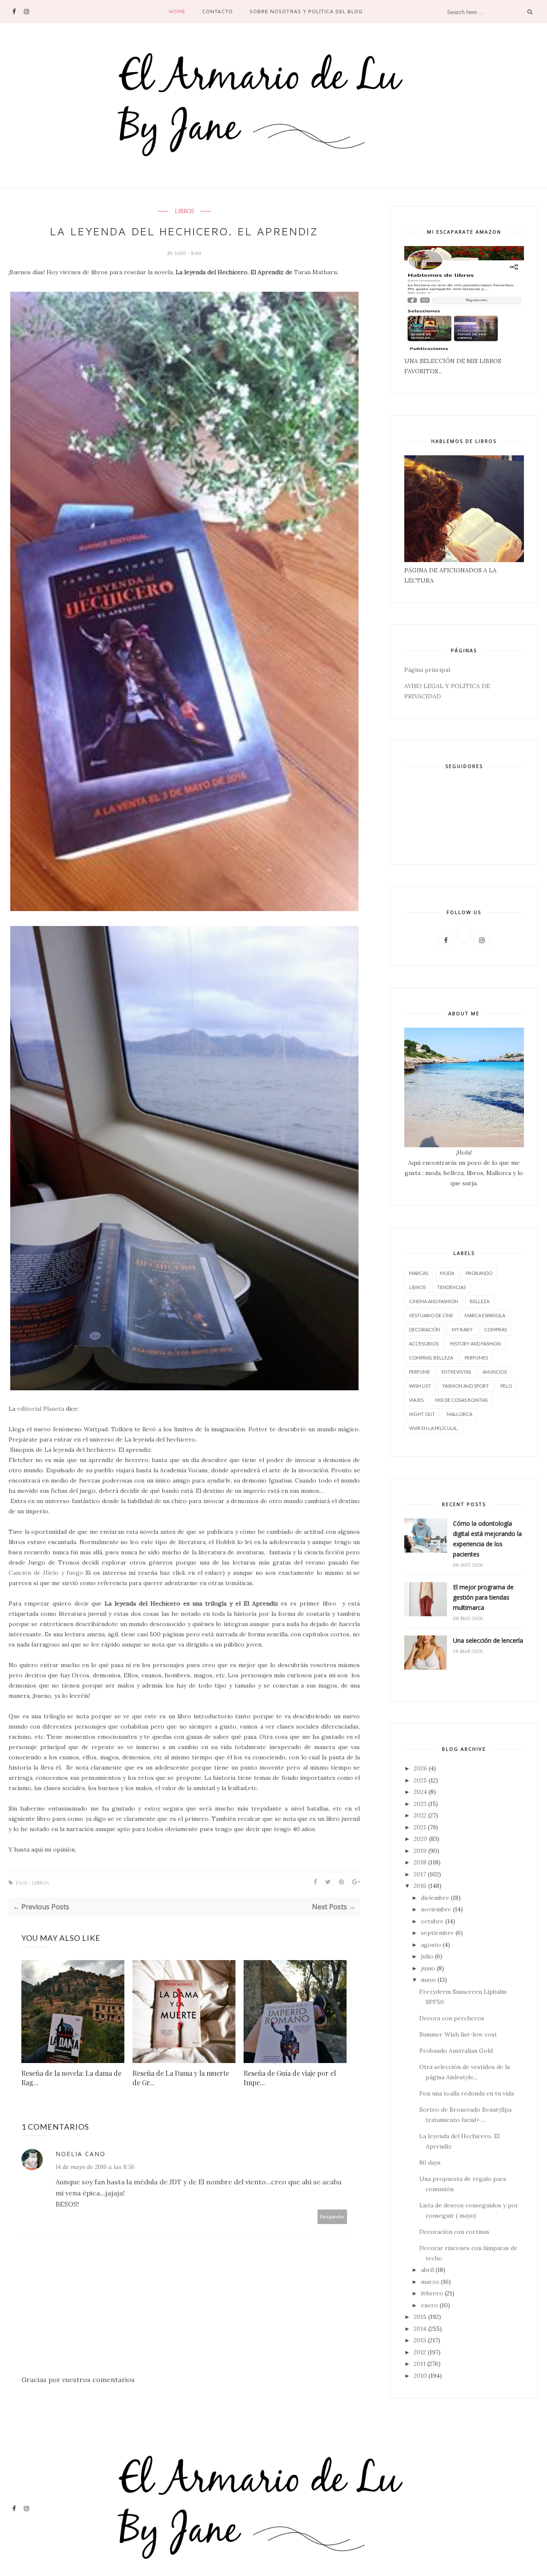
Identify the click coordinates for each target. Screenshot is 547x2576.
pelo (506, 1386)
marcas (419, 1273)
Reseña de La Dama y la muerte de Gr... (181, 2078)
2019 (420, 1851)
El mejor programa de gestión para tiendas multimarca (483, 1597)
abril (427, 2270)
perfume (419, 1372)
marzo (430, 2282)
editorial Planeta (41, 1409)
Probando (479, 1273)
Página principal (427, 670)
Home (177, 11)
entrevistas (456, 1372)
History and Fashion (475, 1344)
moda (447, 1273)
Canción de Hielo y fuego (46, 1573)
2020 (421, 1839)
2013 (420, 2340)
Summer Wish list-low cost (458, 2034)
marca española (485, 1315)
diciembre (435, 1898)
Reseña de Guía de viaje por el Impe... (290, 2078)
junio (428, 1968)
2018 (420, 1862)
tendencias (451, 1287)
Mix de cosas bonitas (461, 1400)
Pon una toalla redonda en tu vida (466, 2093)
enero (429, 2305)
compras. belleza (431, 1358)
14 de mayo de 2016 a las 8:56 (95, 2167)
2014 (420, 2329)
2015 (420, 2317)
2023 (420, 1804)
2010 (420, 2376)
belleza (479, 1301)
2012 (420, 2352)
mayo (428, 1980)
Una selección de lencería (488, 1640)
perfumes (476, 1358)
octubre (432, 1921)
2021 (420, 1827)
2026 (420, 1768)
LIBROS (184, 211)
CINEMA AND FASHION (434, 1301)
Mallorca (459, 1414)
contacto (218, 11)
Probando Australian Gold (456, 2051)
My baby (462, 1329)
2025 (420, 1780)
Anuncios (495, 1372)
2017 (420, 1874)
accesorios (424, 1344)
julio (427, 1956)
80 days (430, 2163)
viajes (416, 1400)
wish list (420, 1386)
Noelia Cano (81, 2154)
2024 (420, 1792)
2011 (420, 2364)
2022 (420, 1815)
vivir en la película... (434, 1428)
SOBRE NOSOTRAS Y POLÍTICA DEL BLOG (306, 11)
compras (496, 1329)
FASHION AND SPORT (466, 1386)
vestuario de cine (431, 1315)
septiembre (437, 1933)
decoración (425, 1329)
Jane (181, 253)
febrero (432, 2293)
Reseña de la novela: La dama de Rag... (71, 2078)
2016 (420, 1886)
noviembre (436, 1909)
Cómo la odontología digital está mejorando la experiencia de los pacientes (487, 1539)
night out (422, 1414)
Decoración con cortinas (454, 2232)
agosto (431, 1945)
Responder (332, 2217)
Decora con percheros (452, 2018)
